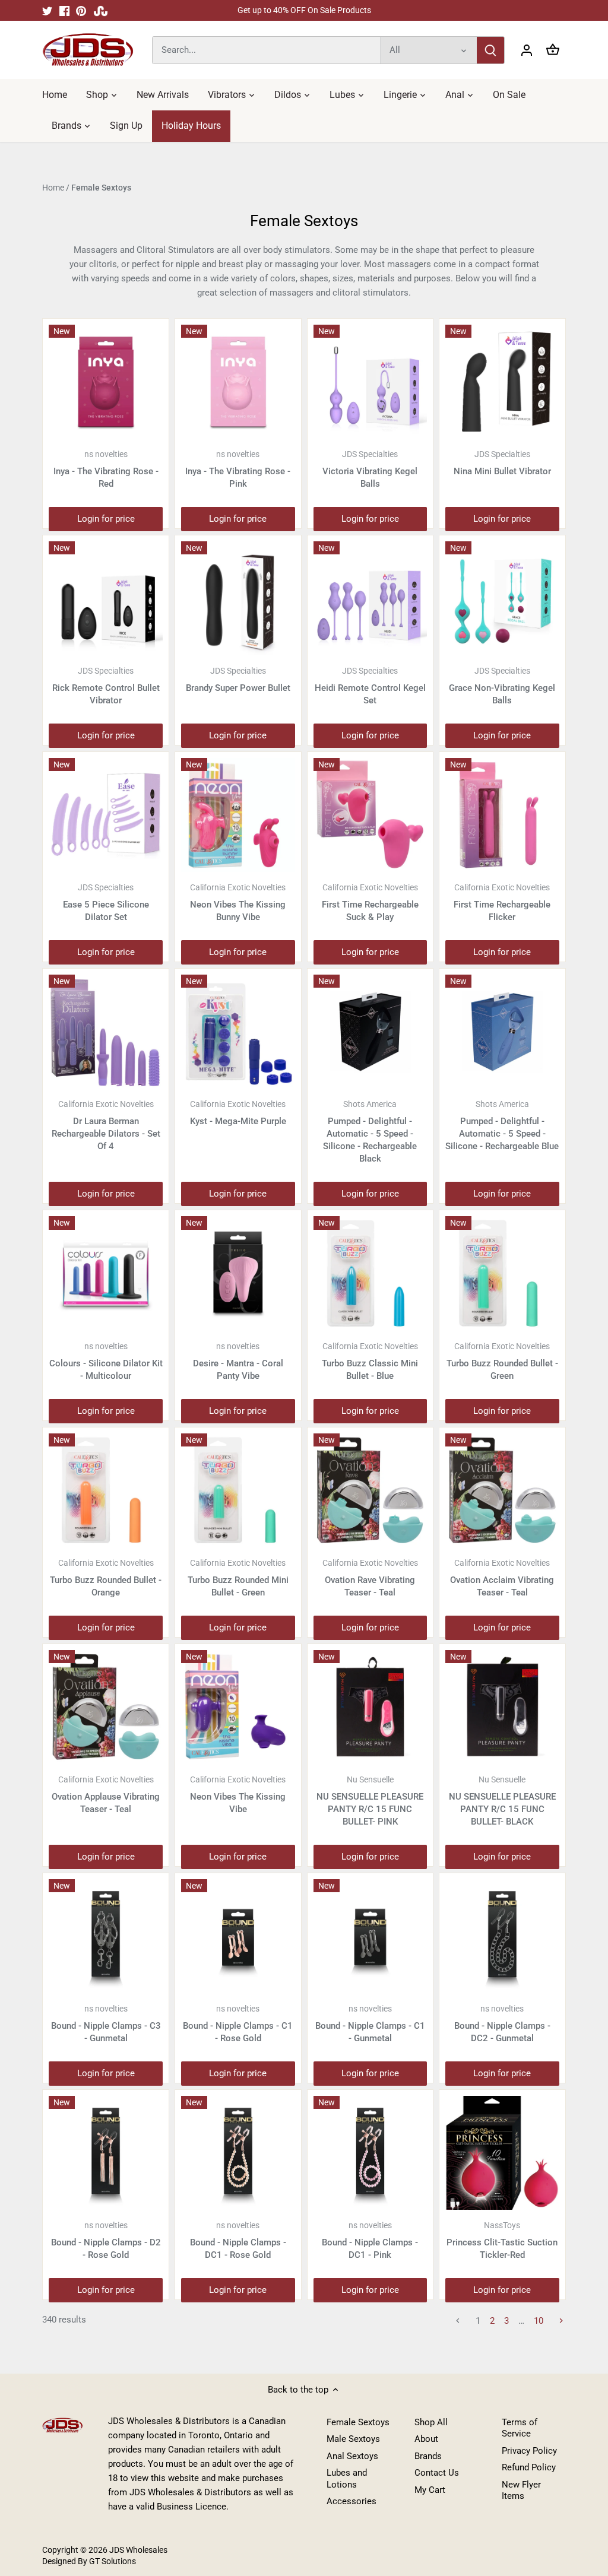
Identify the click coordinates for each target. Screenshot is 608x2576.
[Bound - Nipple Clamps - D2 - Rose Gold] (106, 2153)
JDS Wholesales (138, 2550)
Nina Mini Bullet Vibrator (502, 463)
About (426, 2439)
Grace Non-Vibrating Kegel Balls (502, 686)
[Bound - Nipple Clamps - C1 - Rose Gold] (238, 1936)
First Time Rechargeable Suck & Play (370, 902)
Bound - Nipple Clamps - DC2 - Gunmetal (502, 2024)
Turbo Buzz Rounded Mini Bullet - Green (238, 1578)
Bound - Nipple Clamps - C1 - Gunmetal (370, 2024)
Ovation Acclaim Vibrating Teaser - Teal (502, 1578)
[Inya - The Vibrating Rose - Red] (106, 382)
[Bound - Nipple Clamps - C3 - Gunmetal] (106, 1936)
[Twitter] (47, 10)
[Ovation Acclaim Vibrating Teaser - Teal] (502, 1490)
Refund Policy (529, 2467)
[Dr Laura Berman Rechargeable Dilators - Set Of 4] (106, 1032)
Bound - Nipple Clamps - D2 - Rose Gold (106, 2240)
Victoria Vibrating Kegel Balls (370, 469)
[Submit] (490, 50)
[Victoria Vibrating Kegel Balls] (370, 382)
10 (539, 2321)
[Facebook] (64, 10)
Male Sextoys (353, 2439)
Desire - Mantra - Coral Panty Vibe (238, 1361)
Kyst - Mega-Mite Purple (238, 1113)
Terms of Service (520, 2428)
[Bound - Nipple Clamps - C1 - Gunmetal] (370, 1936)
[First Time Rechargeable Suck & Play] (370, 815)
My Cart (430, 2490)
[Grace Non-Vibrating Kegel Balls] (502, 598)
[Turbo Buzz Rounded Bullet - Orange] (106, 1490)
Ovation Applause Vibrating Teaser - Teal (106, 1795)
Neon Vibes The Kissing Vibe (238, 1795)
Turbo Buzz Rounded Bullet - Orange (106, 1578)
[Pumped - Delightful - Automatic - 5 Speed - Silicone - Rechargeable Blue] (502, 1032)
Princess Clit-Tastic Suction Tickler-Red (502, 2240)
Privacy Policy (529, 2451)
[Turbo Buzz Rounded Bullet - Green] (502, 1273)
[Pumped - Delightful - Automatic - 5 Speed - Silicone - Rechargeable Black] (370, 1032)
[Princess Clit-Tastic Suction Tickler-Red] (502, 2153)
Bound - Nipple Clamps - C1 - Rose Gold (238, 2024)
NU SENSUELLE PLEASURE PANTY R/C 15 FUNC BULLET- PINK (370, 1801)
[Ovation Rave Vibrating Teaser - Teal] (370, 1490)
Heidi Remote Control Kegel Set (370, 686)
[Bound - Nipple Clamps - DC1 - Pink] (370, 2153)
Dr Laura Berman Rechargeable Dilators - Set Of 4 (106, 1125)
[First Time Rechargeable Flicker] (502, 815)
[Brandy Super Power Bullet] (238, 598)
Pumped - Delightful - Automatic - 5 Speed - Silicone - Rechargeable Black (370, 1132)
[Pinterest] (81, 10)
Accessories (351, 2501)
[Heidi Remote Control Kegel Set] (370, 598)
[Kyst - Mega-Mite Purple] (238, 1032)
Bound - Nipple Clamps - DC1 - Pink (370, 2240)
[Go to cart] (553, 50)
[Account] (527, 50)
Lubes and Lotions (347, 2479)
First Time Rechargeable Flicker (502, 902)
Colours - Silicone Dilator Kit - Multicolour (106, 1361)
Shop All (431, 2422)
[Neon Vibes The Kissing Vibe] (238, 1707)
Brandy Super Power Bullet (238, 680)
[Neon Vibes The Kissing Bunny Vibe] (238, 815)
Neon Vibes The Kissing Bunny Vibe (238, 902)
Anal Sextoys (352, 2456)
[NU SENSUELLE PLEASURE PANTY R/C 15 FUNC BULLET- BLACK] (502, 1707)
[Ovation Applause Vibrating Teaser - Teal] (106, 1707)
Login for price (106, 519)
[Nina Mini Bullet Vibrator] (502, 382)
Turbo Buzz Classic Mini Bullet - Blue (370, 1361)
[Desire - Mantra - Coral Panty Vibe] (238, 1273)
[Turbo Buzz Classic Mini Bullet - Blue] (370, 1273)
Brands (428, 2456)
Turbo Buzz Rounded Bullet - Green (502, 1361)
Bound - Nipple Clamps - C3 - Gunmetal (106, 2024)
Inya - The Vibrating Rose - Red (106, 469)
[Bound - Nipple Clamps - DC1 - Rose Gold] (238, 2153)
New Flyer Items (521, 2491)
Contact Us (437, 2473)
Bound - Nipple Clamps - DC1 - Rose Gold (238, 2240)
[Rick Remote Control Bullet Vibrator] (106, 598)
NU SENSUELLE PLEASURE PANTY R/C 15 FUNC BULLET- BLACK (502, 1801)
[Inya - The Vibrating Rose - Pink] (238, 382)
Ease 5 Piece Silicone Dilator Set (106, 902)
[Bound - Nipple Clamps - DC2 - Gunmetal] (502, 1936)
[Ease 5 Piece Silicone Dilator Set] (106, 815)
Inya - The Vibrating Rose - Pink (238, 469)
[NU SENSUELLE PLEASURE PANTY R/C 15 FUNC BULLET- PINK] (370, 1707)
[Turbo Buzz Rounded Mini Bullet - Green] (238, 1490)
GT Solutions (112, 2561)
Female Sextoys (358, 2422)
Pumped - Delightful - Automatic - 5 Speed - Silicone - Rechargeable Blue (502, 1125)
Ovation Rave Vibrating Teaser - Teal (370, 1578)
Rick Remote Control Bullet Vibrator (106, 686)
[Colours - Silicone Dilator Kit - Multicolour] (106, 1273)
